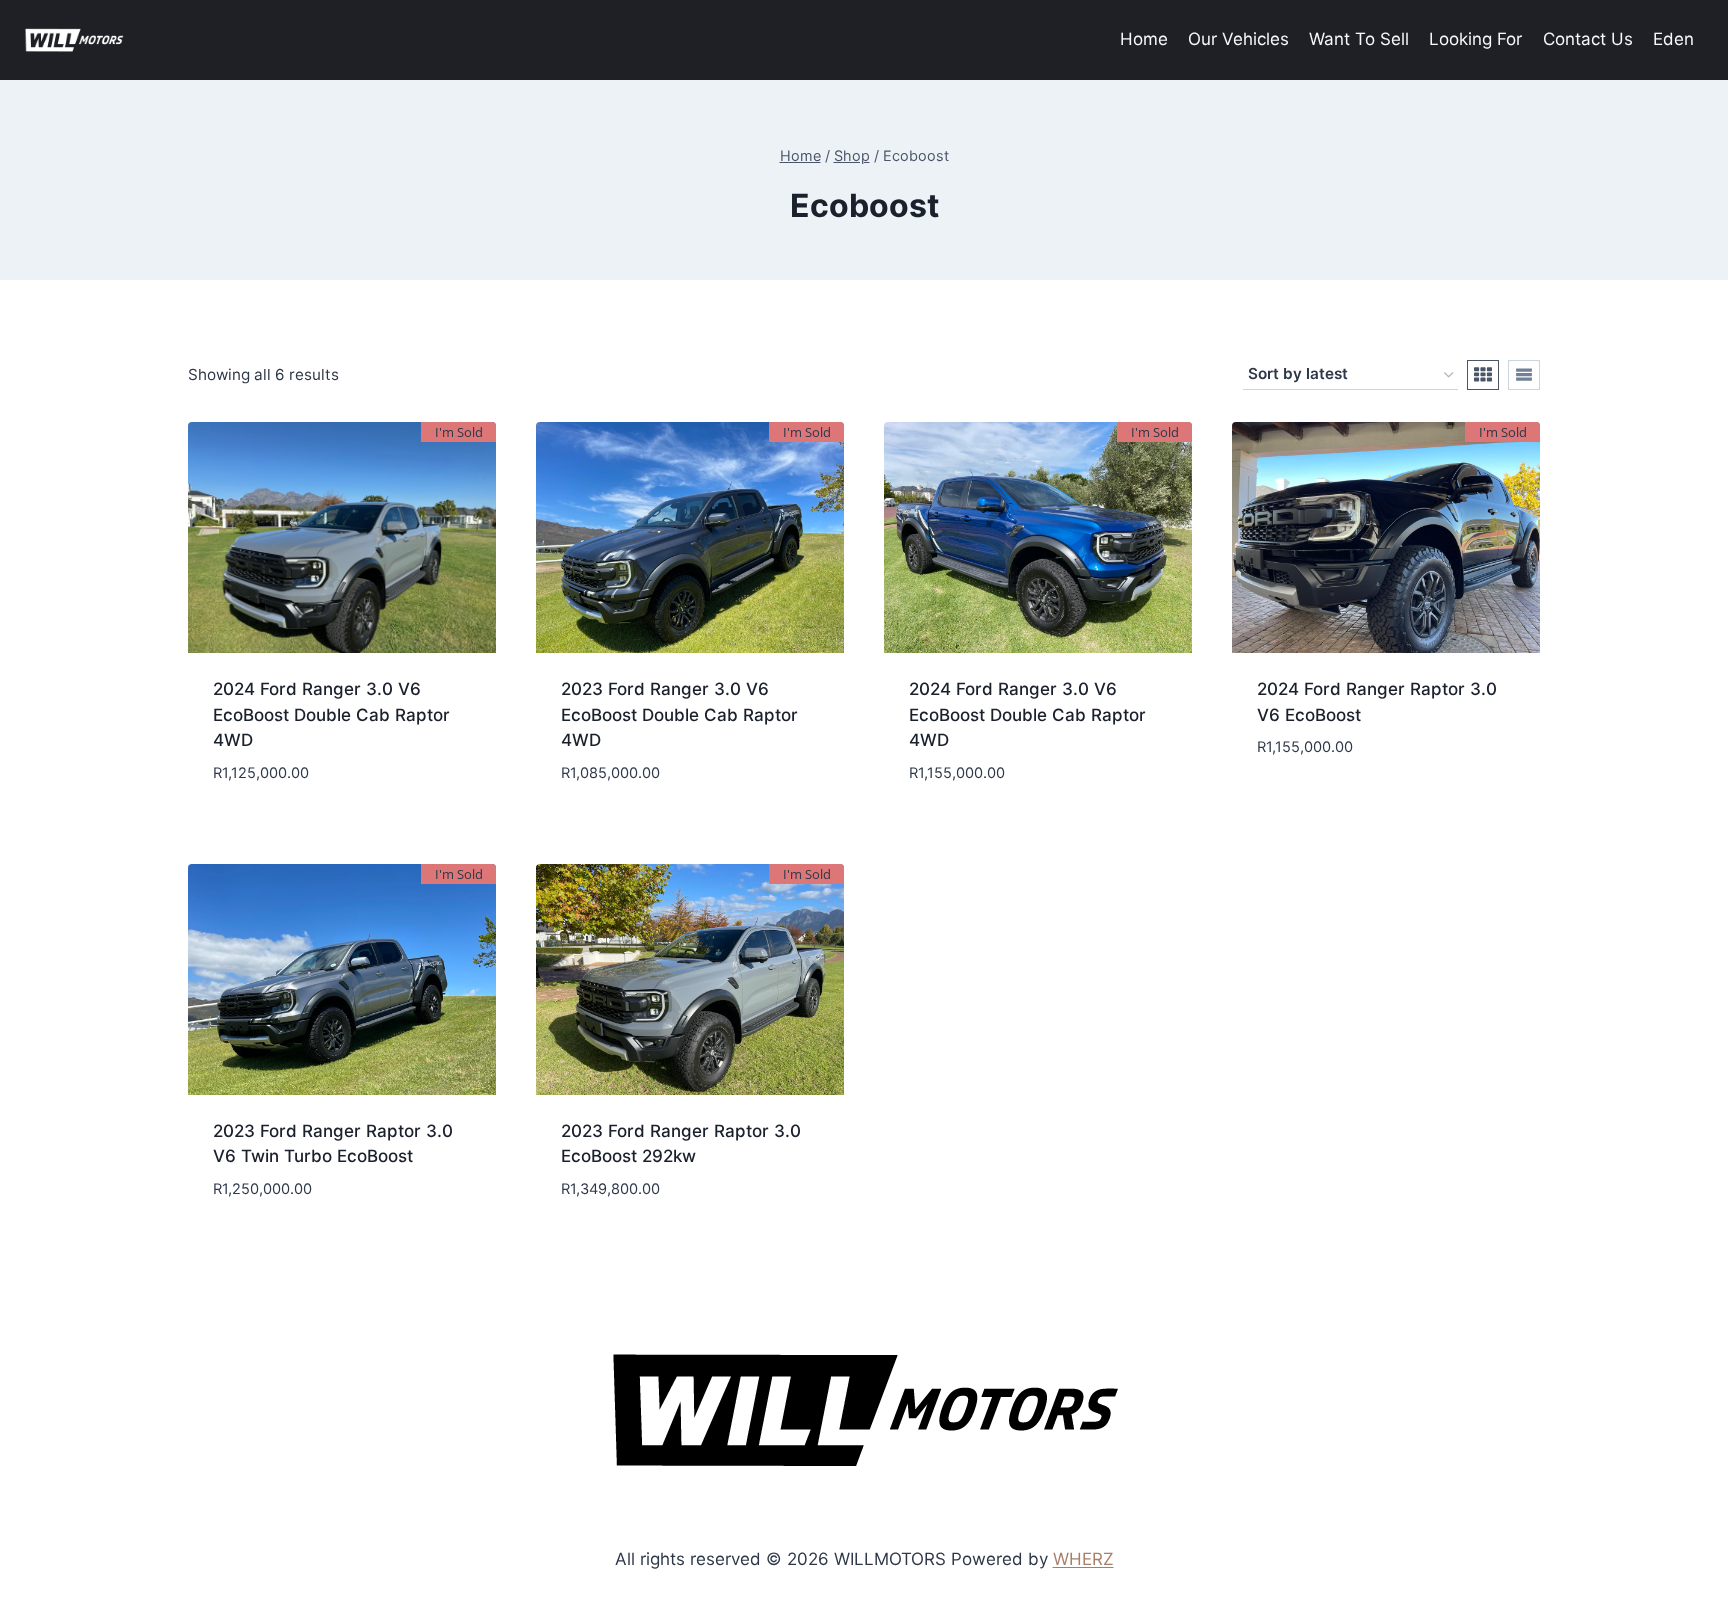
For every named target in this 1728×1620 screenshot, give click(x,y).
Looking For (1475, 39)
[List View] (1524, 375)
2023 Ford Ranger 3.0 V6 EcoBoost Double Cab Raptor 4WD (679, 714)
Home (1144, 39)
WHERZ (1083, 1559)
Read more (1386, 807)
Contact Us (1588, 39)
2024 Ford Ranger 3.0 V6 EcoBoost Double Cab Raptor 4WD (331, 714)
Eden (1673, 39)
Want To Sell (1359, 39)
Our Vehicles (1238, 39)
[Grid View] (1483, 375)
